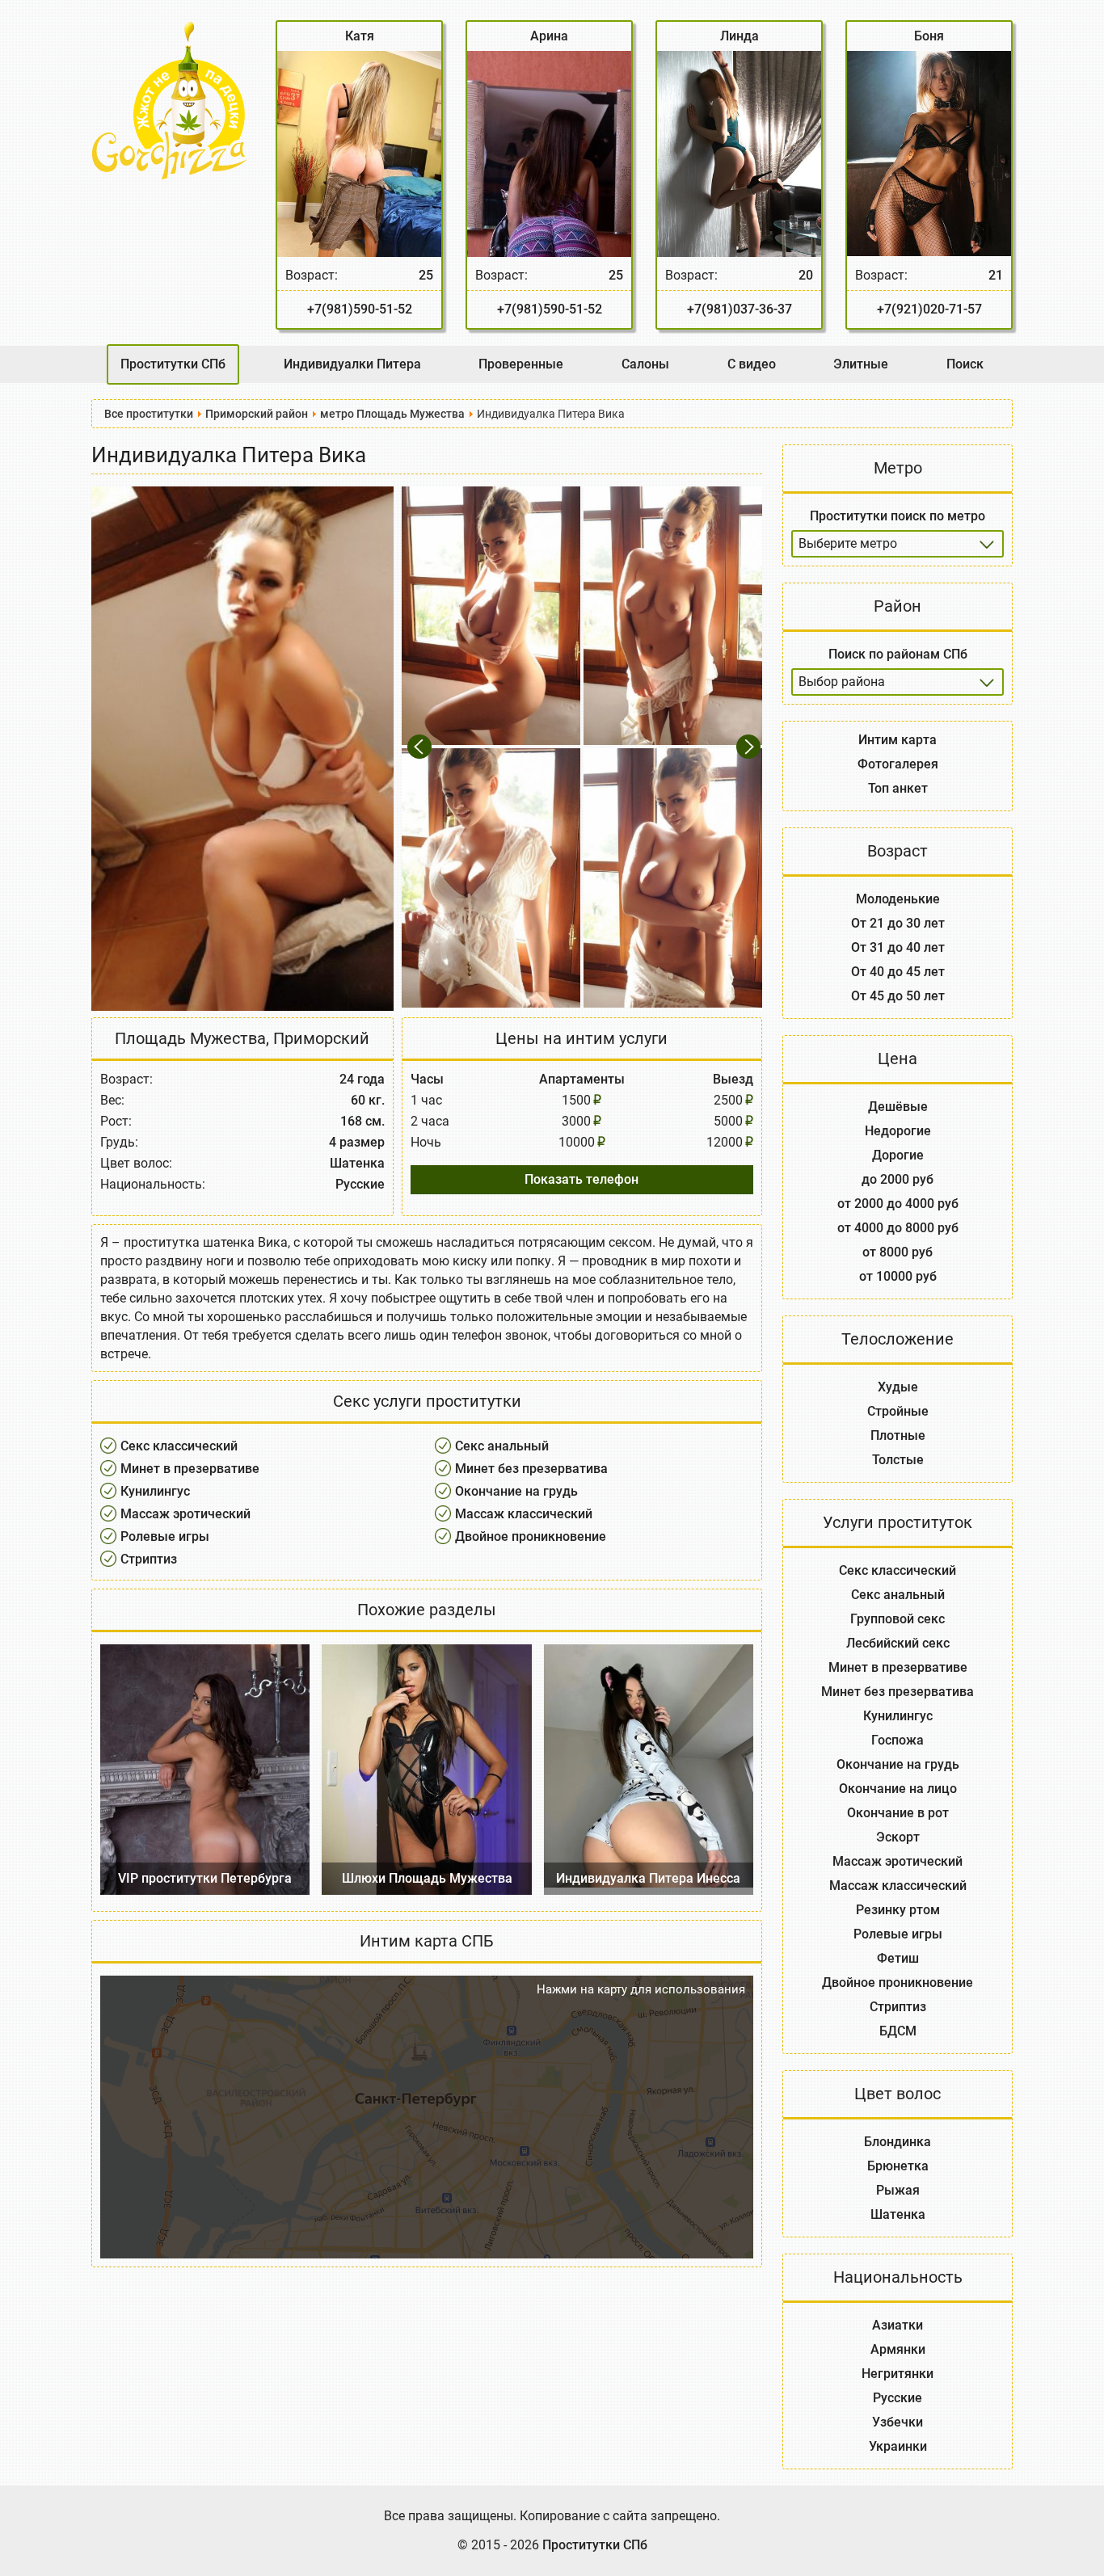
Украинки (898, 2446)
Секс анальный (502, 1446)
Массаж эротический (185, 1514)
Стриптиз (149, 1559)
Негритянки (898, 2374)
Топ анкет (898, 788)
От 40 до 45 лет (898, 972)
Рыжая (898, 2190)
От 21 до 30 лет (898, 923)
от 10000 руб (898, 1276)
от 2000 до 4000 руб (898, 1204)
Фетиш (898, 1958)
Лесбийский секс (898, 1643)
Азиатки (898, 2325)
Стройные (898, 1411)
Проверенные (521, 364)
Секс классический (179, 1446)
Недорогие (898, 1131)
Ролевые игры (165, 1536)
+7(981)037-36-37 (740, 309)
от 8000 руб (898, 1252)
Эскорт (898, 1837)
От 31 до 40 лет (898, 947)
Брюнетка (898, 2166)
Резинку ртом (898, 1910)
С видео (752, 364)
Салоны (645, 364)
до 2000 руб (898, 1179)
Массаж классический (524, 1514)
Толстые (898, 1460)
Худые (898, 1387)
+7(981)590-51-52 (360, 309)
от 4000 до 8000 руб (898, 1228)
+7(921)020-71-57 (929, 309)
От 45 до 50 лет (898, 996)
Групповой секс (898, 1619)
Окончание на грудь (516, 1491)
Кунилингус (155, 1491)
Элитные (861, 364)
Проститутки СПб (173, 364)
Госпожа (898, 1740)
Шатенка (898, 2214)
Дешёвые (898, 1107)
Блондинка (898, 2142)
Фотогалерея (898, 764)
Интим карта (898, 740)
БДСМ (898, 2031)
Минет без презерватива (531, 1469)
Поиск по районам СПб (898, 654)
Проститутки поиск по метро (898, 516)
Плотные (898, 1435)
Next (750, 747)
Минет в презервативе (190, 1469)
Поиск (965, 364)
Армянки (898, 2349)
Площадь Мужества (190, 1038)
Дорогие (898, 1155)
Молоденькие (898, 899)
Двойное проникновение (531, 1536)
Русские (898, 2398)
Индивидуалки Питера (352, 364)
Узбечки (898, 2422)
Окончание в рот (898, 1813)
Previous (422, 747)
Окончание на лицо (898, 1789)
